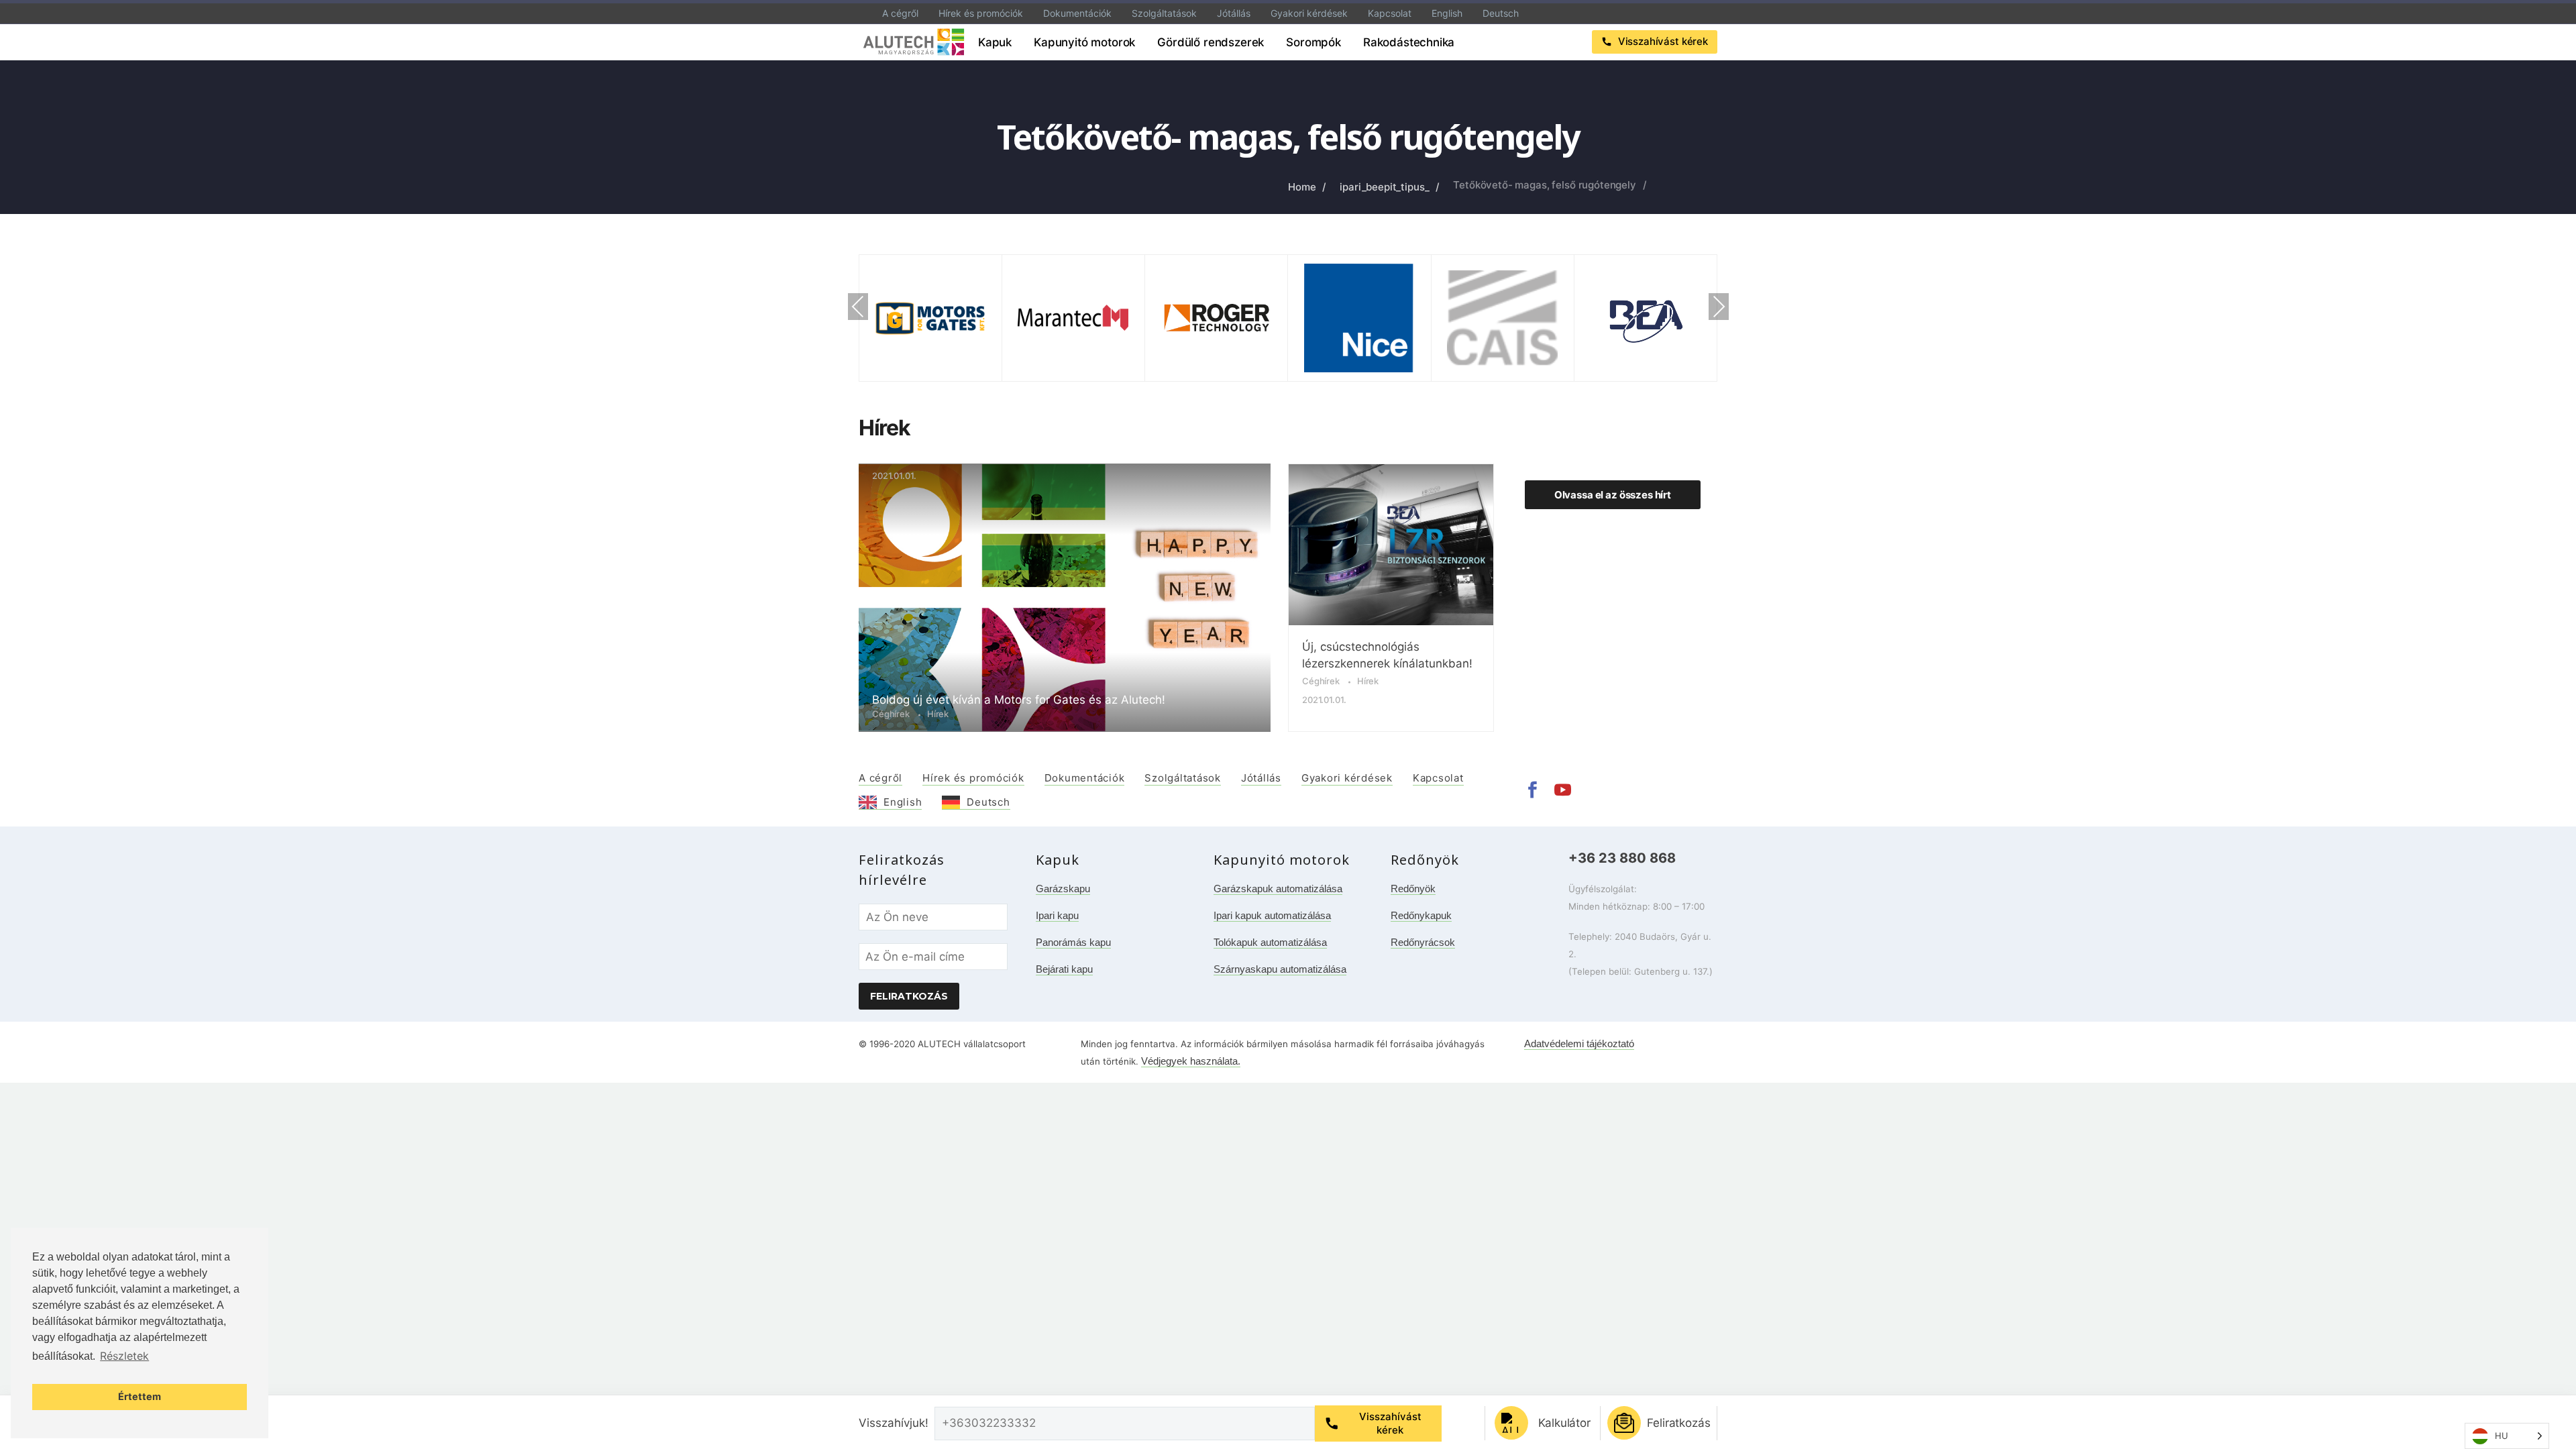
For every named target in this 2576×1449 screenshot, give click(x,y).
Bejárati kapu (1064, 969)
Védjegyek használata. (1191, 1061)
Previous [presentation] (858, 307)
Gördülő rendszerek (1211, 42)
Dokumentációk (1077, 13)
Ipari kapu (1057, 915)
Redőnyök (1413, 889)
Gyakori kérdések (1309, 13)
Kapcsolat (1390, 13)
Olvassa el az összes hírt (1613, 495)
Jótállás (1234, 13)
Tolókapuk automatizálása (1270, 942)
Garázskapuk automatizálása (1278, 889)
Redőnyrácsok (1423, 942)
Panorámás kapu (1073, 942)
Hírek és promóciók (981, 13)
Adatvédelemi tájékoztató (1579, 1043)
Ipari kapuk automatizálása (1272, 915)
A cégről (900, 13)
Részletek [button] (124, 1356)
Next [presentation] (1719, 307)
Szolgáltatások (1164, 13)
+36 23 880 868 (1622, 858)
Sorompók (1313, 42)
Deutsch (1501, 13)
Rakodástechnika (1409, 42)
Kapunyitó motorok (1084, 42)
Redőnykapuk (1421, 915)
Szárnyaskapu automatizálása (1280, 969)
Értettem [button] (140, 1396)
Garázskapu (1063, 889)
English (1447, 13)
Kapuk (995, 42)
